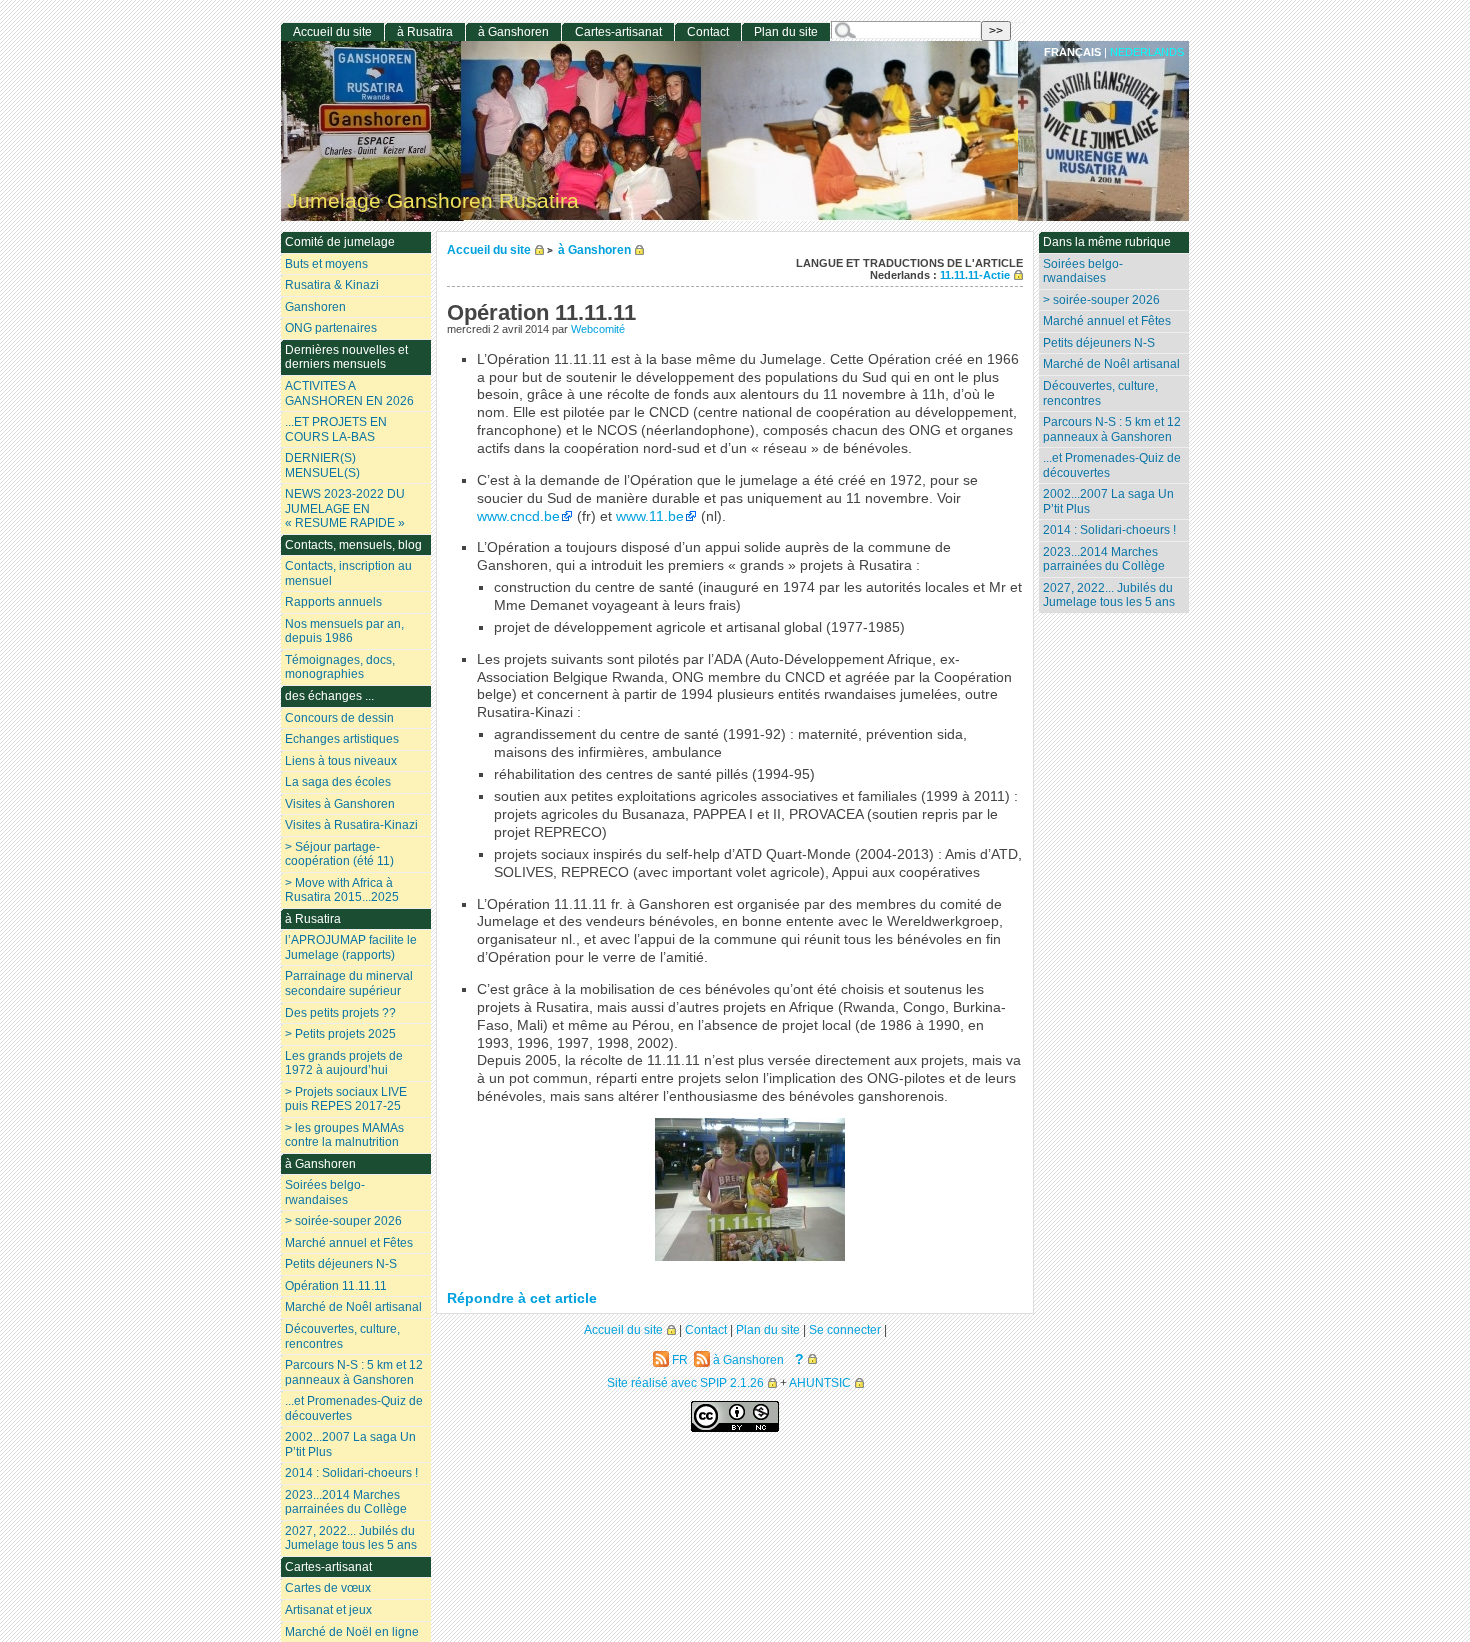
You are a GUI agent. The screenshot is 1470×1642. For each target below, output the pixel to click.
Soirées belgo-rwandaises (1083, 271)
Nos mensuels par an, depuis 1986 (344, 631)
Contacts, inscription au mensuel (348, 573)
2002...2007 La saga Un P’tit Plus (1108, 501)
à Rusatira (425, 32)
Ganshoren (315, 307)
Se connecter (845, 1329)
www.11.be (650, 516)
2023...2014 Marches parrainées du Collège (1104, 559)
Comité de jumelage (340, 242)
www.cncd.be (518, 516)
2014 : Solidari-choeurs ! (1109, 530)
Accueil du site (489, 249)
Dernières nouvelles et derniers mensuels (346, 357)
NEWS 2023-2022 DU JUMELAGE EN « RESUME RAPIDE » (345, 508)
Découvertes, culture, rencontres (1100, 393)
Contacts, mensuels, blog (353, 545)
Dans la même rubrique (1107, 242)
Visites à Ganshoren (340, 804)
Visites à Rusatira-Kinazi (351, 825)
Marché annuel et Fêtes (1107, 321)
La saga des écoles (338, 782)
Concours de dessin (339, 718)
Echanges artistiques (342, 739)
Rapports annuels (333, 602)
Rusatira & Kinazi (332, 285)
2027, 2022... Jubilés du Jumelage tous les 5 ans (1109, 595)
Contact (708, 32)
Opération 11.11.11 (336, 1286)
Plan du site (786, 32)
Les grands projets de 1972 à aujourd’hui (344, 1063)
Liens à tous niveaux (341, 761)
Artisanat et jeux (328, 1610)
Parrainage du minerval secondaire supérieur (349, 983)
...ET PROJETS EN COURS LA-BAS (336, 429)
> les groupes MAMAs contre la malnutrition (344, 1135)
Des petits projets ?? (340, 1013)
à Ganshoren (594, 249)
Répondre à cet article (522, 1298)
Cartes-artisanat (618, 32)
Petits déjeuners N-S (1099, 343)
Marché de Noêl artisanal (1111, 364)
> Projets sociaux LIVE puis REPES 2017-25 (346, 1099)
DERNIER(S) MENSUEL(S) (322, 465)
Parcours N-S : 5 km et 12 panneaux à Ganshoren (1112, 429)
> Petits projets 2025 (340, 1034)
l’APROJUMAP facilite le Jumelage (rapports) (351, 947)
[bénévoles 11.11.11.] (750, 1256)
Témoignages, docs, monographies (340, 667)
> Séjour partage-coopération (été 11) (339, 854)
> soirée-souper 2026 (1101, 300)
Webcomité (598, 329)
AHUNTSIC (820, 1382)
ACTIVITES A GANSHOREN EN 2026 (349, 393)
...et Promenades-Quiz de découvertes (1112, 465)
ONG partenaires (331, 328)
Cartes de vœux (328, 1588)
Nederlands (1147, 52)
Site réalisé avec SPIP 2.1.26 (685, 1382)
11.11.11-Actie (975, 275)
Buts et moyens (326, 264)
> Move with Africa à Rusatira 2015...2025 (342, 890)
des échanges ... (329, 696)
